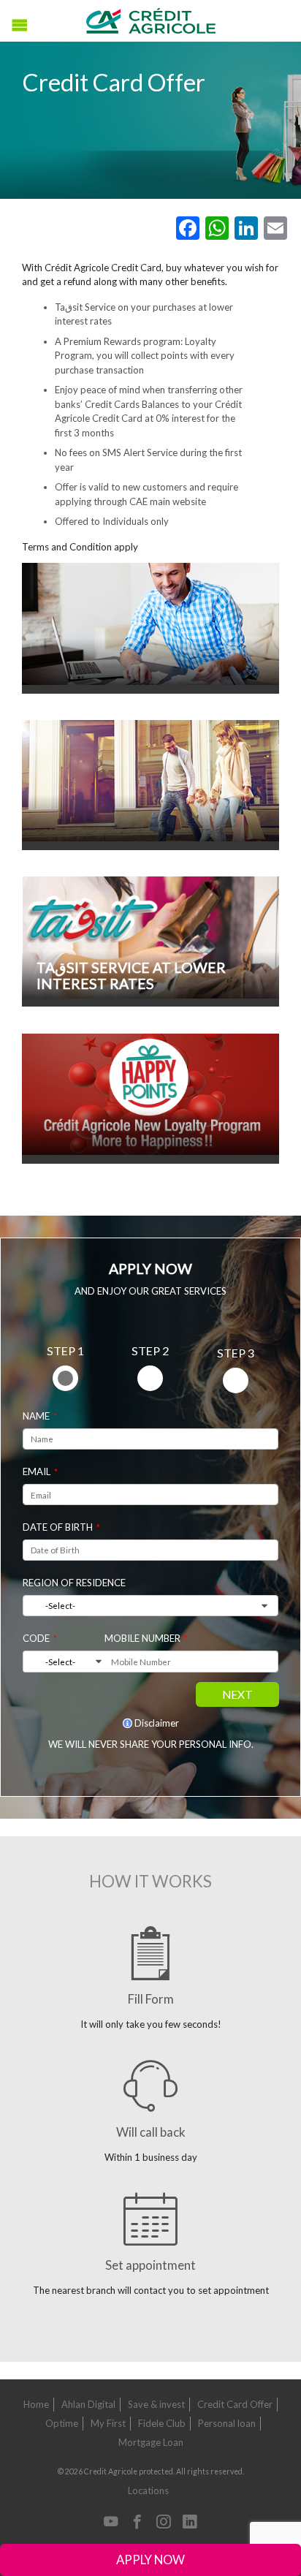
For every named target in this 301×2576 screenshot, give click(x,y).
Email (37, 1471)
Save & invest (156, 2404)
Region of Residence (74, 1583)
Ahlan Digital (88, 2404)
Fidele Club (162, 2423)
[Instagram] (164, 2523)
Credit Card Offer (235, 2404)
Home (36, 2404)
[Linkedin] (190, 2523)
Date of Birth (58, 1527)
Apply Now (150, 2560)
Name (36, 1416)
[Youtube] (111, 2523)
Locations (148, 2490)
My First (108, 2423)
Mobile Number (142, 1638)
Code (36, 1638)
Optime (62, 2423)
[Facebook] (137, 2523)
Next (237, 1694)
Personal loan (227, 2423)
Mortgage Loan (151, 2442)
